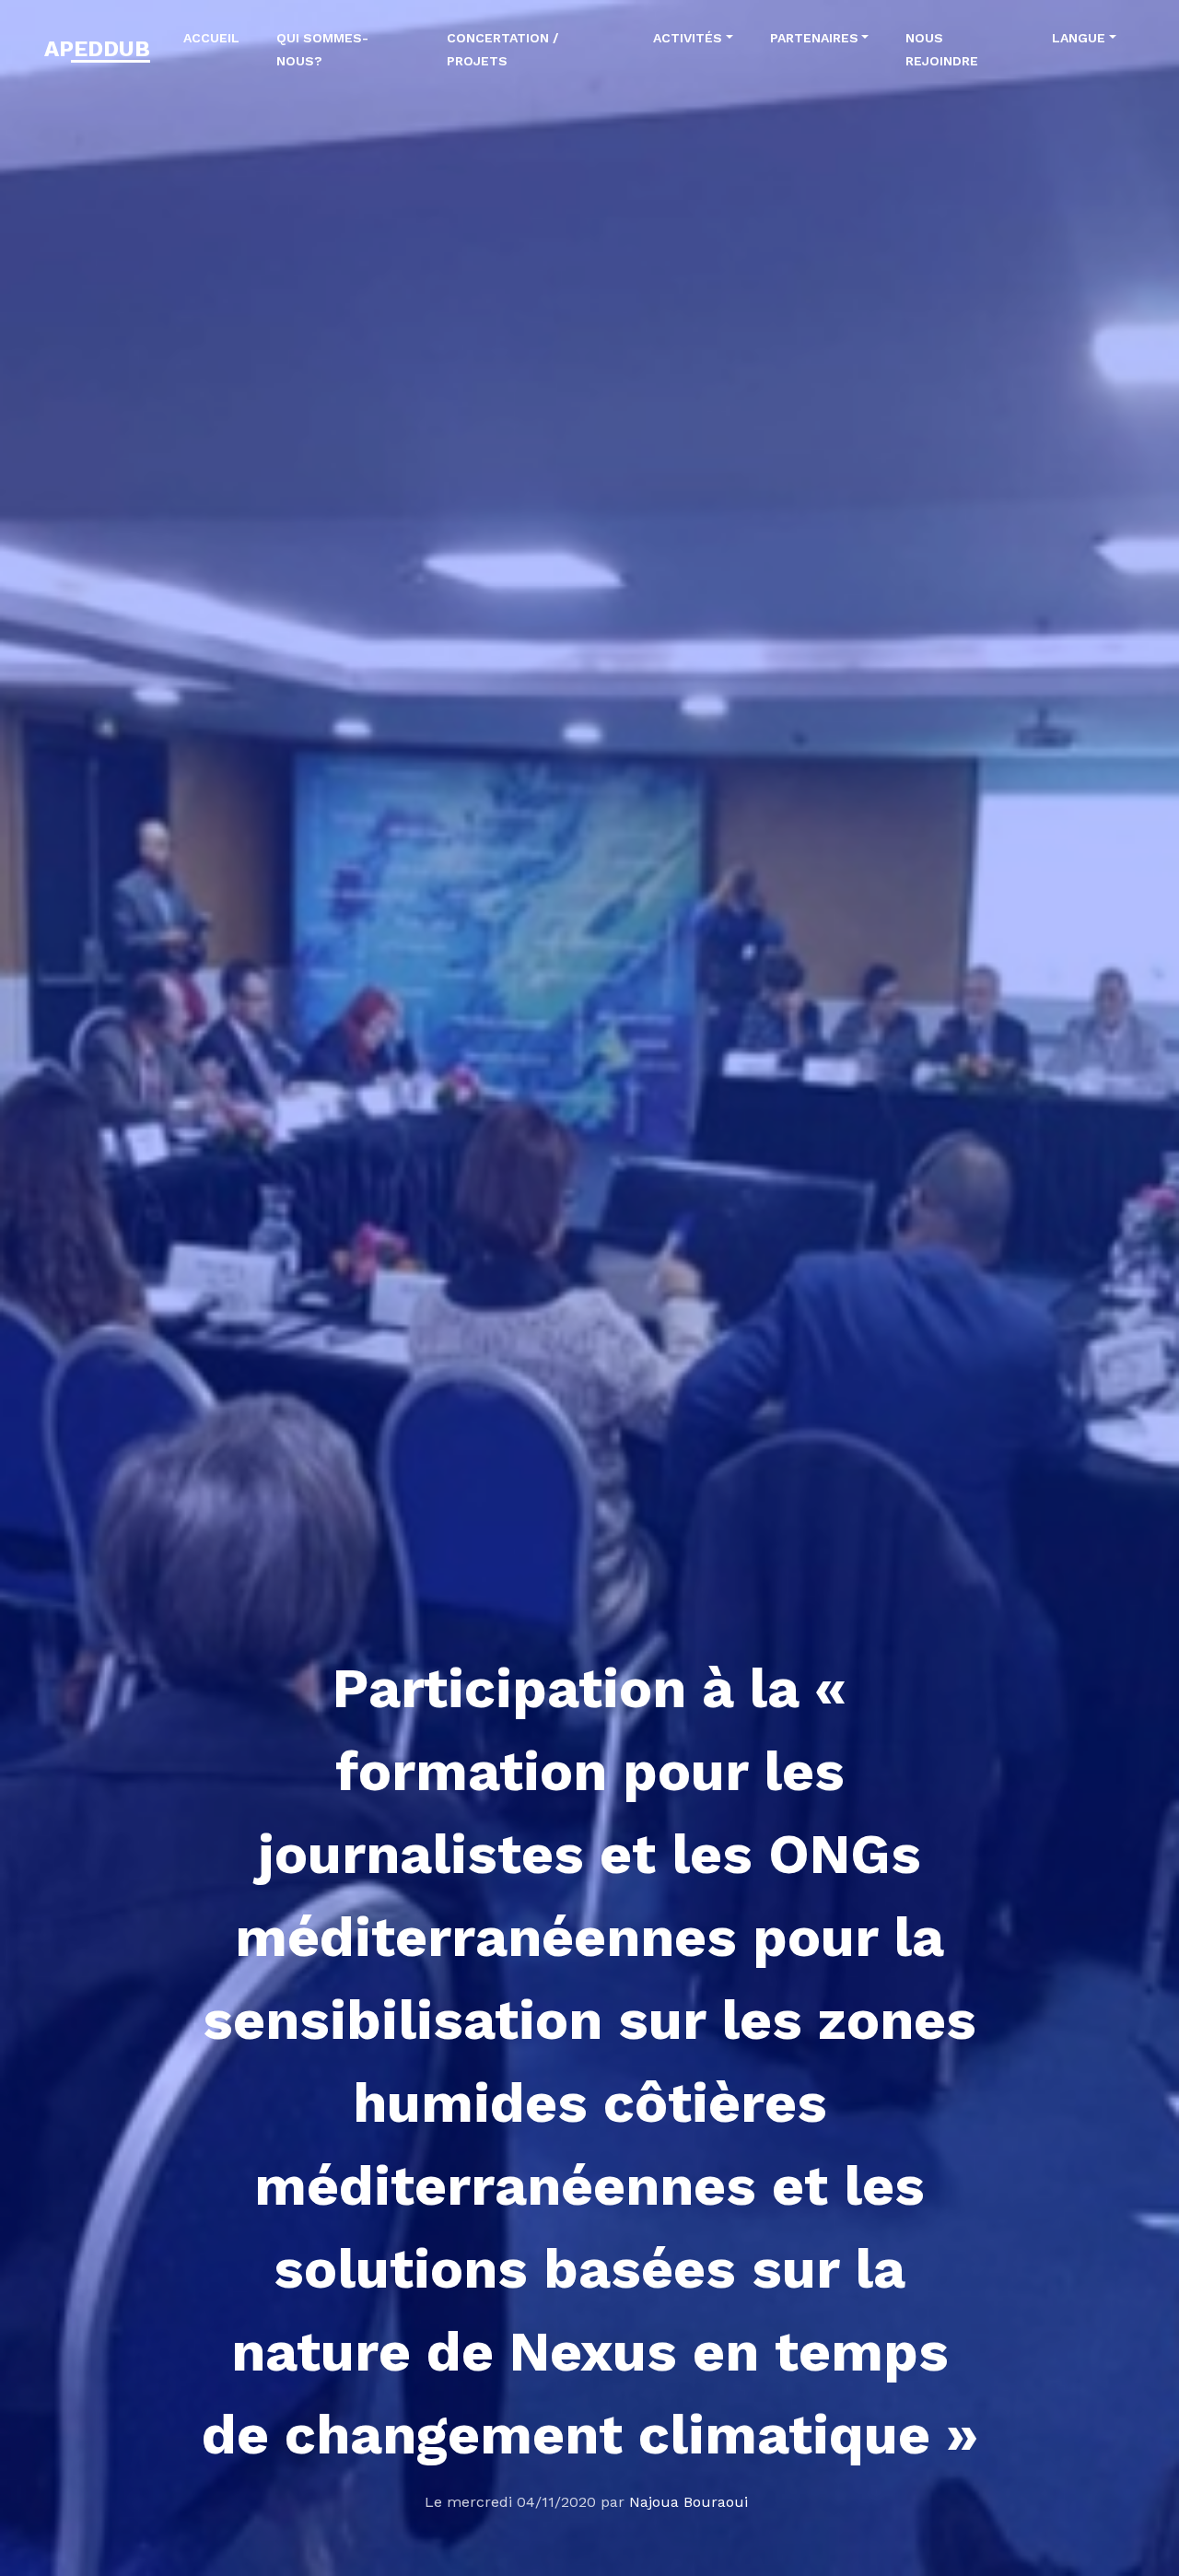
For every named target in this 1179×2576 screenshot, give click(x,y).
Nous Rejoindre (942, 49)
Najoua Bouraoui (689, 2502)
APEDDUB (97, 49)
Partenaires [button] (814, 38)
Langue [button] (1079, 38)
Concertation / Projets (502, 49)
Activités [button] (688, 38)
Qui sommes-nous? (322, 49)
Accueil (211, 38)
